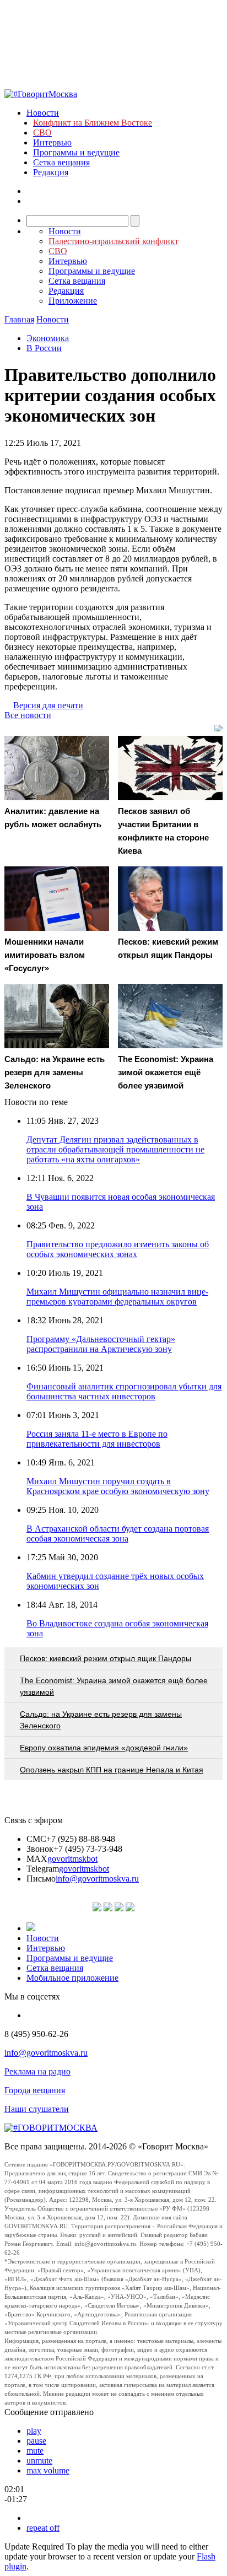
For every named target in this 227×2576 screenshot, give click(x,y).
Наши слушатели (37, 2109)
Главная (19, 319)
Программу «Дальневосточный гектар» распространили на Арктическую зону (101, 1344)
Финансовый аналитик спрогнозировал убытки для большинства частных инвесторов (124, 1391)
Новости (43, 113)
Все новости (28, 715)
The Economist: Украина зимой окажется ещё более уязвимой (114, 1686)
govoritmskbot (72, 1859)
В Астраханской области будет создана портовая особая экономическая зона (118, 1534)
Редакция (51, 172)
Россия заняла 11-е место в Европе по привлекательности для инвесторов (97, 1439)
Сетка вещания (61, 162)
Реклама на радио (37, 2071)
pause (36, 2441)
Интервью (52, 142)
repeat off (43, 2528)
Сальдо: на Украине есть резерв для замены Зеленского (101, 1720)
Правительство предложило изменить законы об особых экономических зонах (118, 1249)
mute (35, 2451)
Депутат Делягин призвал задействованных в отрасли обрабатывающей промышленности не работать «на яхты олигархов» (115, 1149)
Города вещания (35, 2090)
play (34, 2431)
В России (44, 348)
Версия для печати (48, 705)
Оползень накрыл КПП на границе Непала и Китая (112, 1770)
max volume (48, 2470)
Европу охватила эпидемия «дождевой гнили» (104, 1748)
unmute (39, 2461)
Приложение (73, 301)
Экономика (48, 338)
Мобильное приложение (72, 1978)
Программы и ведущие (76, 152)
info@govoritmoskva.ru (97, 1879)
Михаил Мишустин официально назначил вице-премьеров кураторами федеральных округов (117, 1297)
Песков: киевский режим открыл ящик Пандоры (106, 1658)
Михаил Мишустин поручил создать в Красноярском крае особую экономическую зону (118, 1486)
